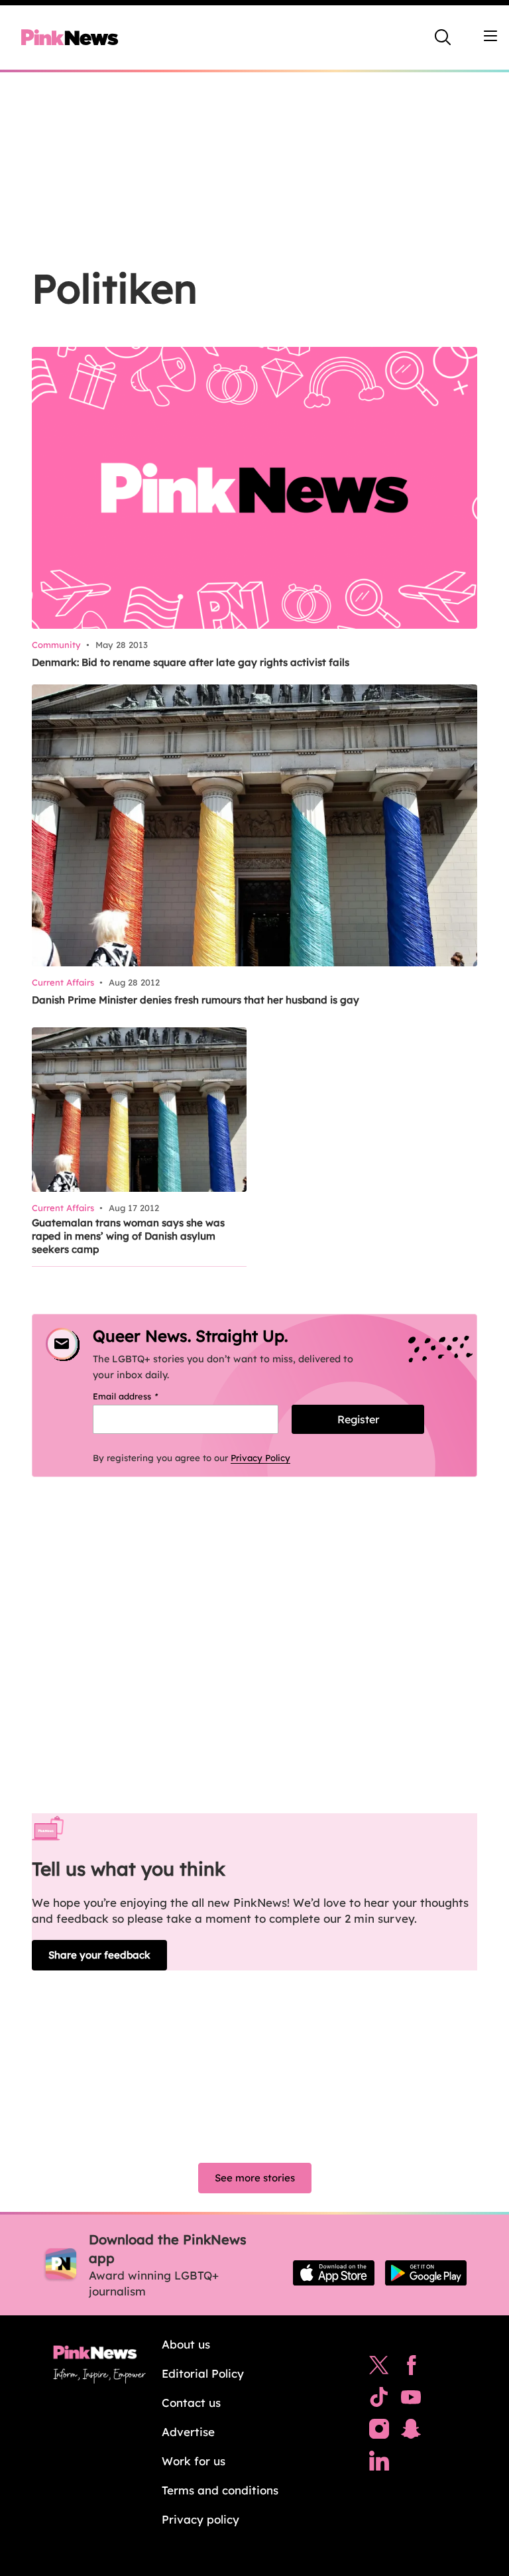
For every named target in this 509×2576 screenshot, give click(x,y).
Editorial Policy (203, 2373)
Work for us (194, 2461)
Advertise (188, 2432)
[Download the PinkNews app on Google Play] (426, 2273)
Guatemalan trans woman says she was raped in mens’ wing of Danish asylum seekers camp (128, 1236)
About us (186, 2344)
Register (358, 1419)
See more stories (255, 2178)
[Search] (443, 37)
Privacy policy (200, 2519)
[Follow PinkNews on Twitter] (379, 2368)
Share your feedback (99, 1955)
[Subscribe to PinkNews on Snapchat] (411, 2432)
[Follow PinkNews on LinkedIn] (379, 2464)
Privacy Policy (260, 1458)
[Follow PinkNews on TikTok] (379, 2400)
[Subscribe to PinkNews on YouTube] (411, 2400)
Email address (142, 1396)
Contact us (191, 2403)
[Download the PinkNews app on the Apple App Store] (334, 2273)
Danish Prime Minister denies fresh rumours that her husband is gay (196, 1000)
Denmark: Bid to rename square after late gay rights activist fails (191, 662)
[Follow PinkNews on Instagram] (379, 2432)
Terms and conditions (220, 2490)
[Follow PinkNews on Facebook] (411, 2368)
